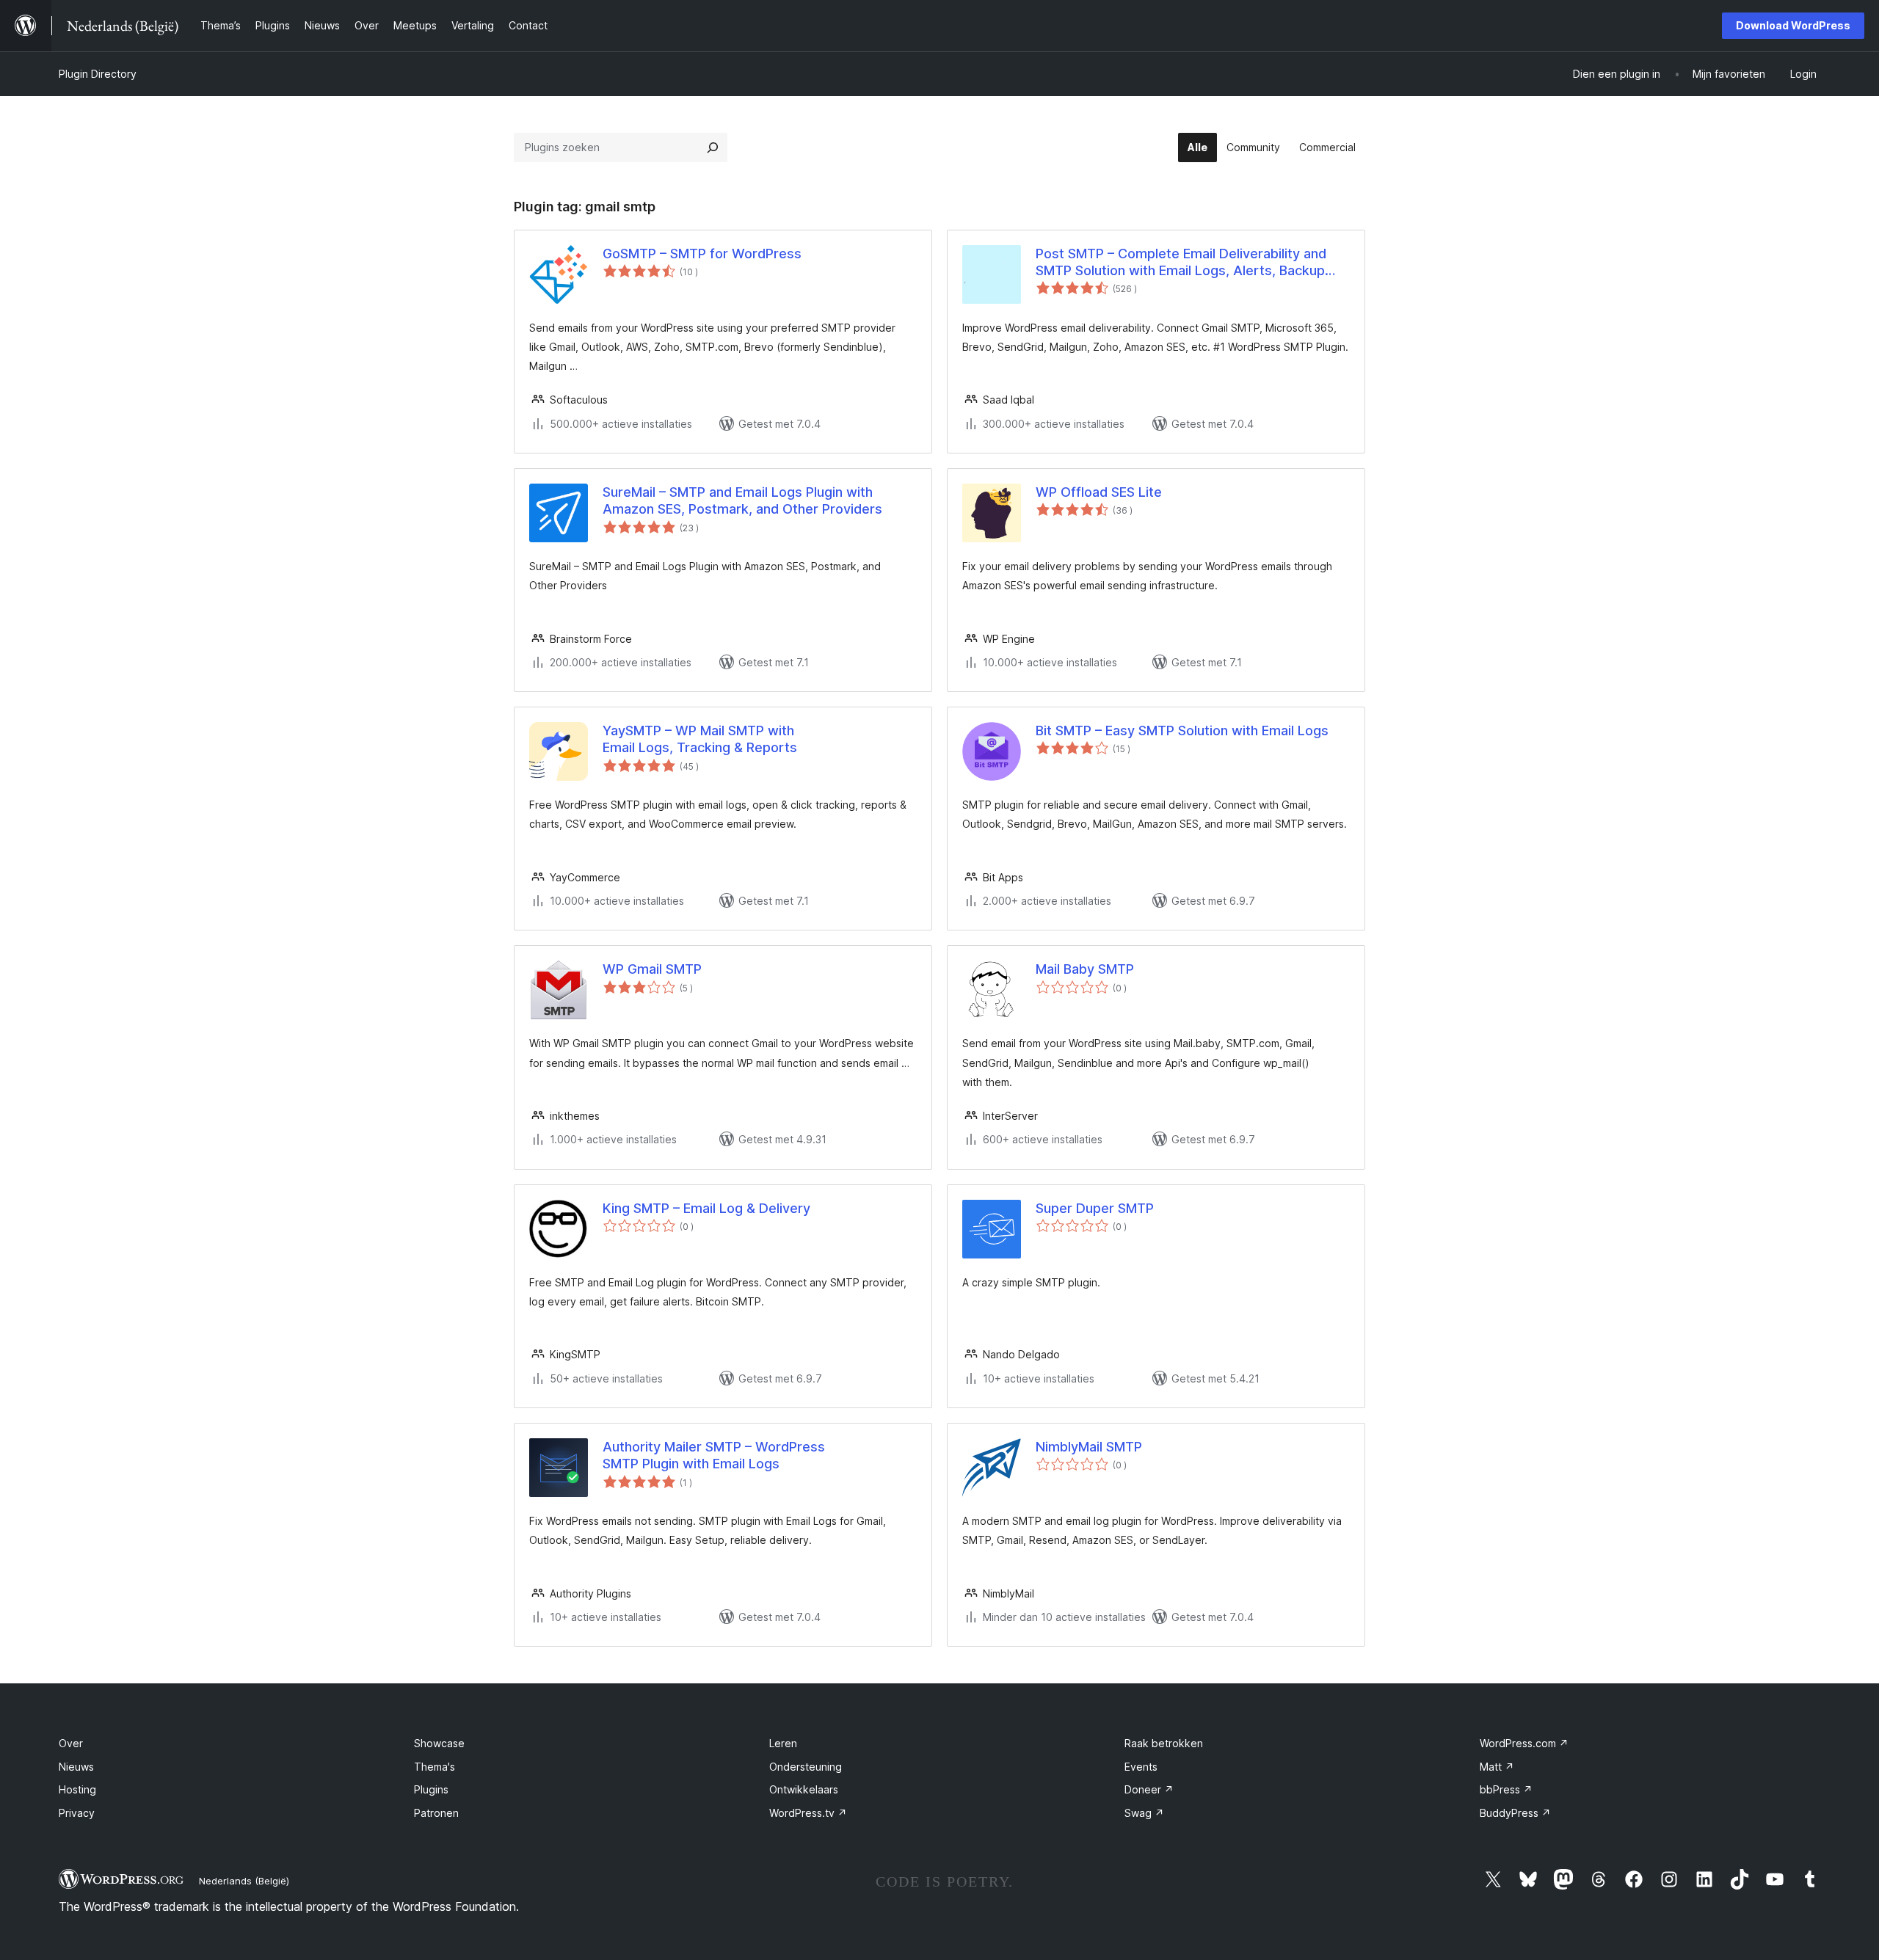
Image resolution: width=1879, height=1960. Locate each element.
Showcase (439, 1743)
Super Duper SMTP (1095, 1208)
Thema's (435, 1767)
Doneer (1149, 1789)
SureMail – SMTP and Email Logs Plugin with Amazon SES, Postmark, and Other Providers (742, 500)
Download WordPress (1793, 25)
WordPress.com (1524, 1743)
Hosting (77, 1789)
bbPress (1506, 1789)
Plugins (431, 1789)
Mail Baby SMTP (1085, 969)
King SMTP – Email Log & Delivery (706, 1208)
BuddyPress (1515, 1813)
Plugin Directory (98, 74)
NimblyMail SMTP (1089, 1447)
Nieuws (76, 1767)
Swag (1144, 1813)
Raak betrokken (1164, 1743)
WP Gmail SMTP (652, 969)
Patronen (436, 1813)
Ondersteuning (806, 1767)
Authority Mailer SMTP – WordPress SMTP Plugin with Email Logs (714, 1455)
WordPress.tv (808, 1813)
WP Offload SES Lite (1099, 492)
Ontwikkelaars (804, 1789)
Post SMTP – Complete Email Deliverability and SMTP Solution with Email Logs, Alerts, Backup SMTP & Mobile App (1181, 263)
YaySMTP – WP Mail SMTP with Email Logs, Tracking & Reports (700, 739)
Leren (783, 1743)
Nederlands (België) (244, 1881)
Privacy (77, 1813)
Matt (1497, 1767)
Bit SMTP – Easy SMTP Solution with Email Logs (1182, 731)
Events (1141, 1767)
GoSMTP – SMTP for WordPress (702, 254)
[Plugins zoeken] (713, 147)
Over (71, 1743)
